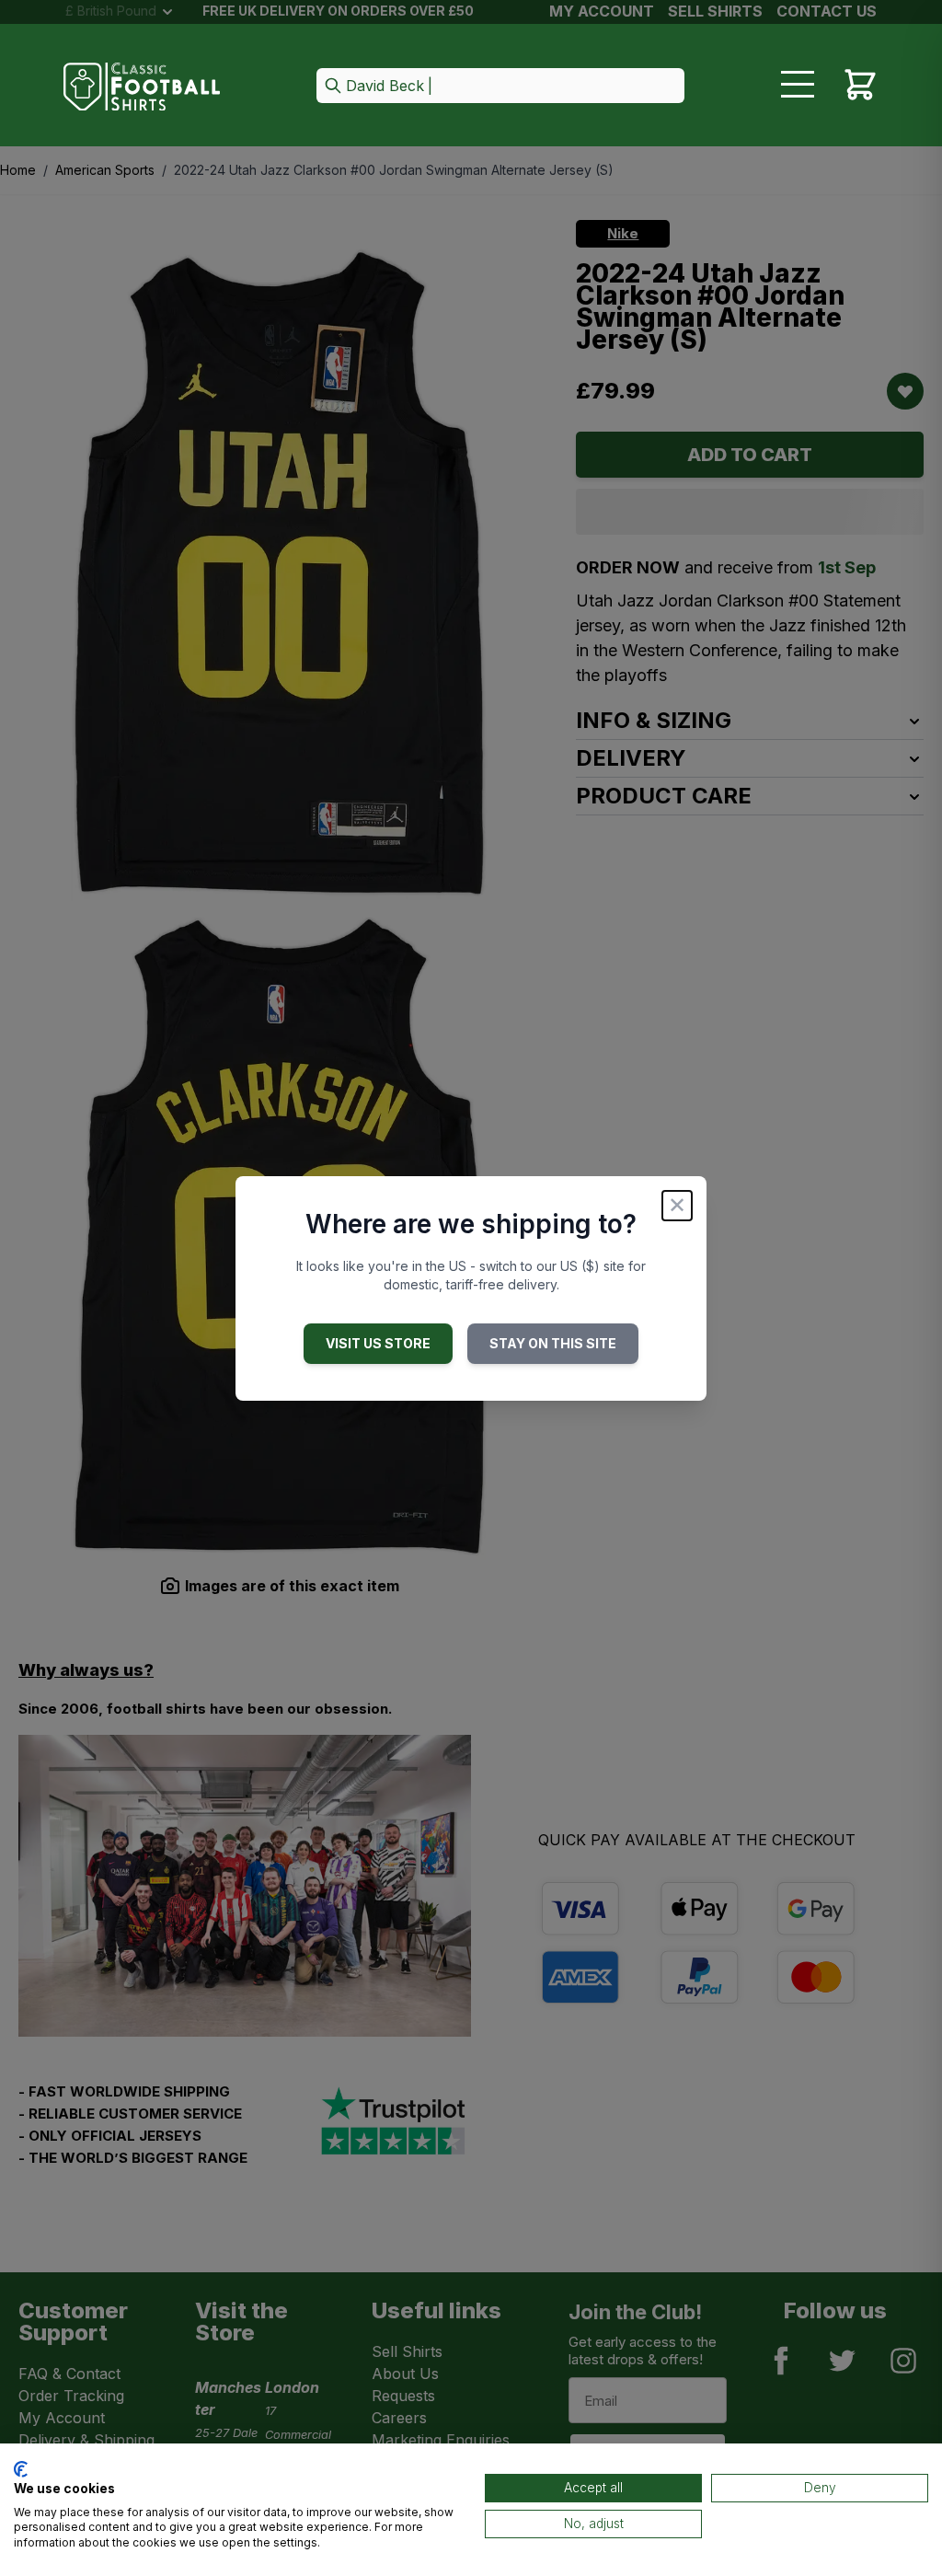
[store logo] (142, 87)
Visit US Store (378, 1343)
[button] (500, 87)
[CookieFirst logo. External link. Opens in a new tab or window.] (21, 2469)
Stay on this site (553, 1343)
